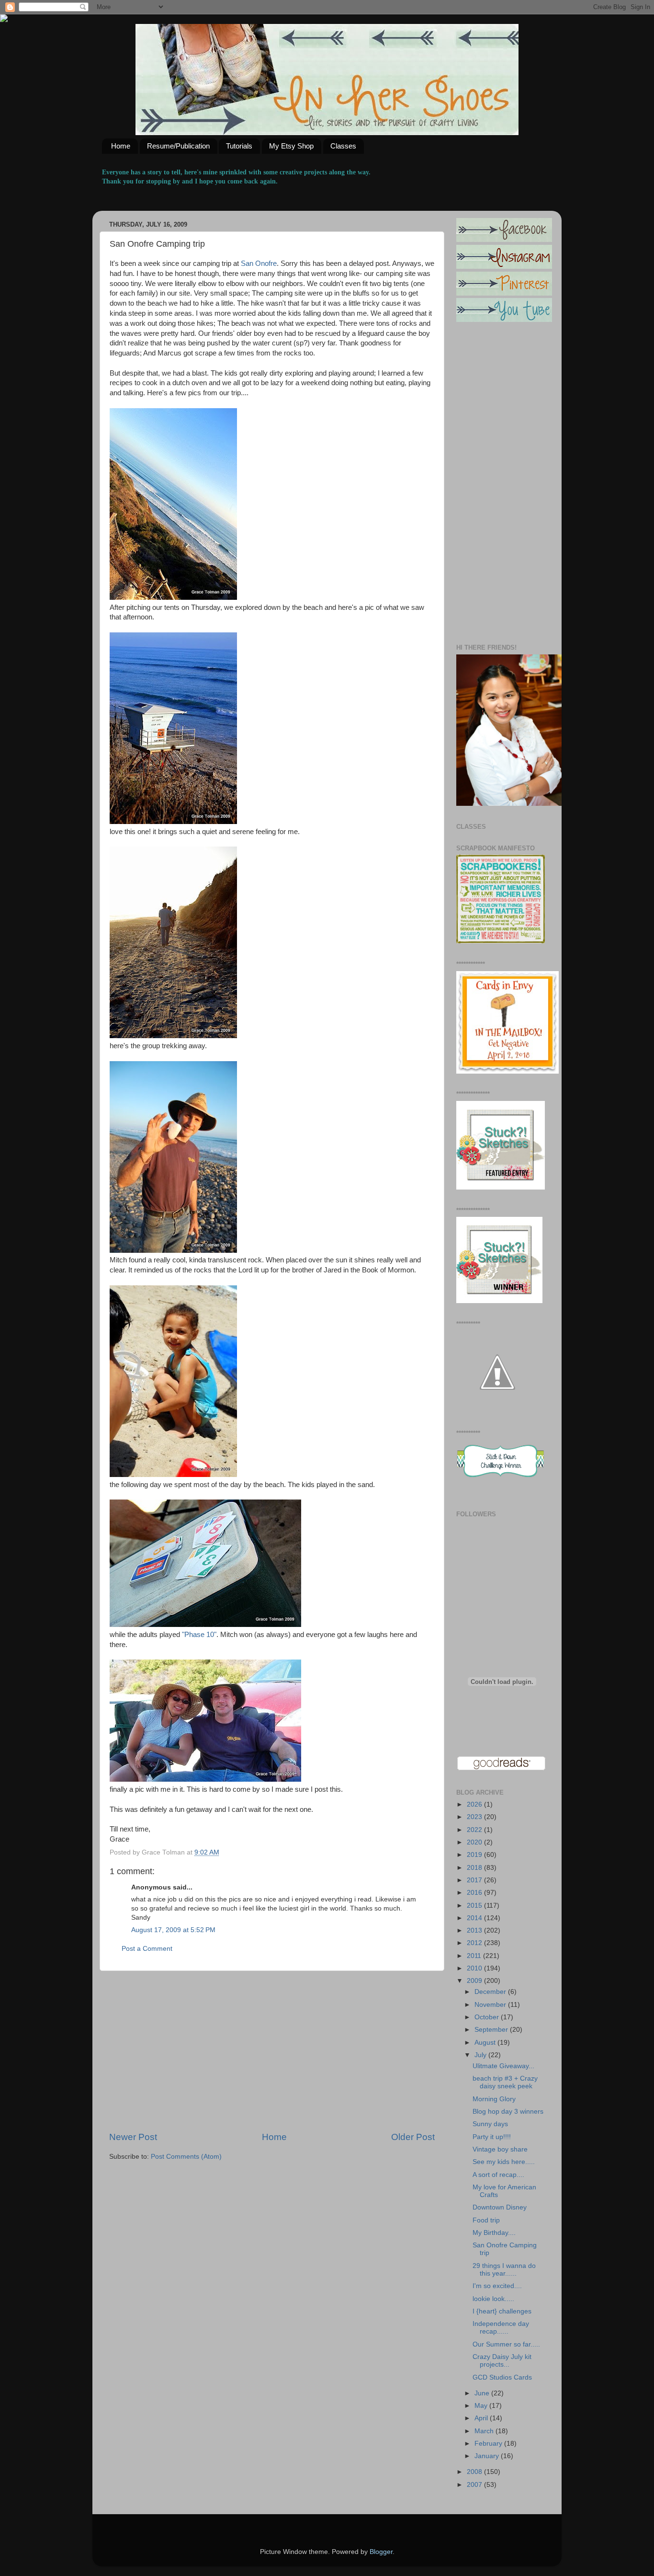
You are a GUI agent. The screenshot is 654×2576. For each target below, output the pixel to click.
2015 (475, 1906)
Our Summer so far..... (506, 2344)
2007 (475, 2485)
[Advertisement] (272, 2051)
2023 (475, 1817)
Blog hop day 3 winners (508, 2112)
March (485, 2431)
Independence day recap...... (501, 2328)
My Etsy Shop (291, 146)
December (491, 1992)
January (488, 2456)
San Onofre (259, 263)
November (491, 2005)
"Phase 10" (199, 1635)
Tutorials (239, 146)
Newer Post (133, 2137)
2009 (475, 1981)
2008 (475, 2472)
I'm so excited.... (497, 2286)
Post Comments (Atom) (186, 2157)
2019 (475, 1855)
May (482, 2406)
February (489, 2444)
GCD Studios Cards (502, 2377)
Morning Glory (494, 2099)
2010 (475, 1968)
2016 (475, 1893)
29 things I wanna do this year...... (504, 2270)
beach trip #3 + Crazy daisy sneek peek (505, 2082)
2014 (475, 1918)
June (483, 2393)
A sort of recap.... (498, 2175)
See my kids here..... (504, 2162)
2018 (475, 1868)
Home (121, 146)
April (482, 2418)
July (481, 2055)
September (492, 2030)
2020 (475, 1842)
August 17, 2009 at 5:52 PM (173, 1930)
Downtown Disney (500, 2207)
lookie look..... (493, 2299)
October (488, 2017)
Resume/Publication (178, 146)
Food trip (486, 2220)
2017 (475, 1880)
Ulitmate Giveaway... (503, 2066)
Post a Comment (147, 1949)
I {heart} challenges (502, 2311)
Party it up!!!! (492, 2137)
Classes (343, 146)
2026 (475, 1804)
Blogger (381, 2552)
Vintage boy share (500, 2149)
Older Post (413, 2137)
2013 (475, 1930)
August (486, 2043)
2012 (475, 1943)
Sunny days (490, 2124)
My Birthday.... (494, 2233)
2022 (475, 1830)
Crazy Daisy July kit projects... (502, 2361)
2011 (475, 1956)
